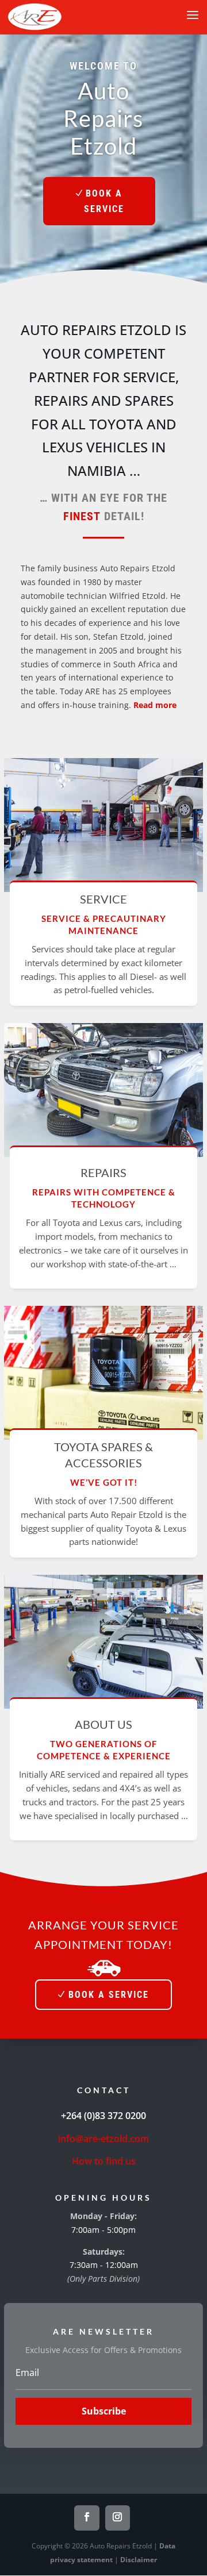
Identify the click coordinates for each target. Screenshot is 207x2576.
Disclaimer (139, 2560)
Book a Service (104, 201)
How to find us (104, 2161)
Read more (155, 705)
